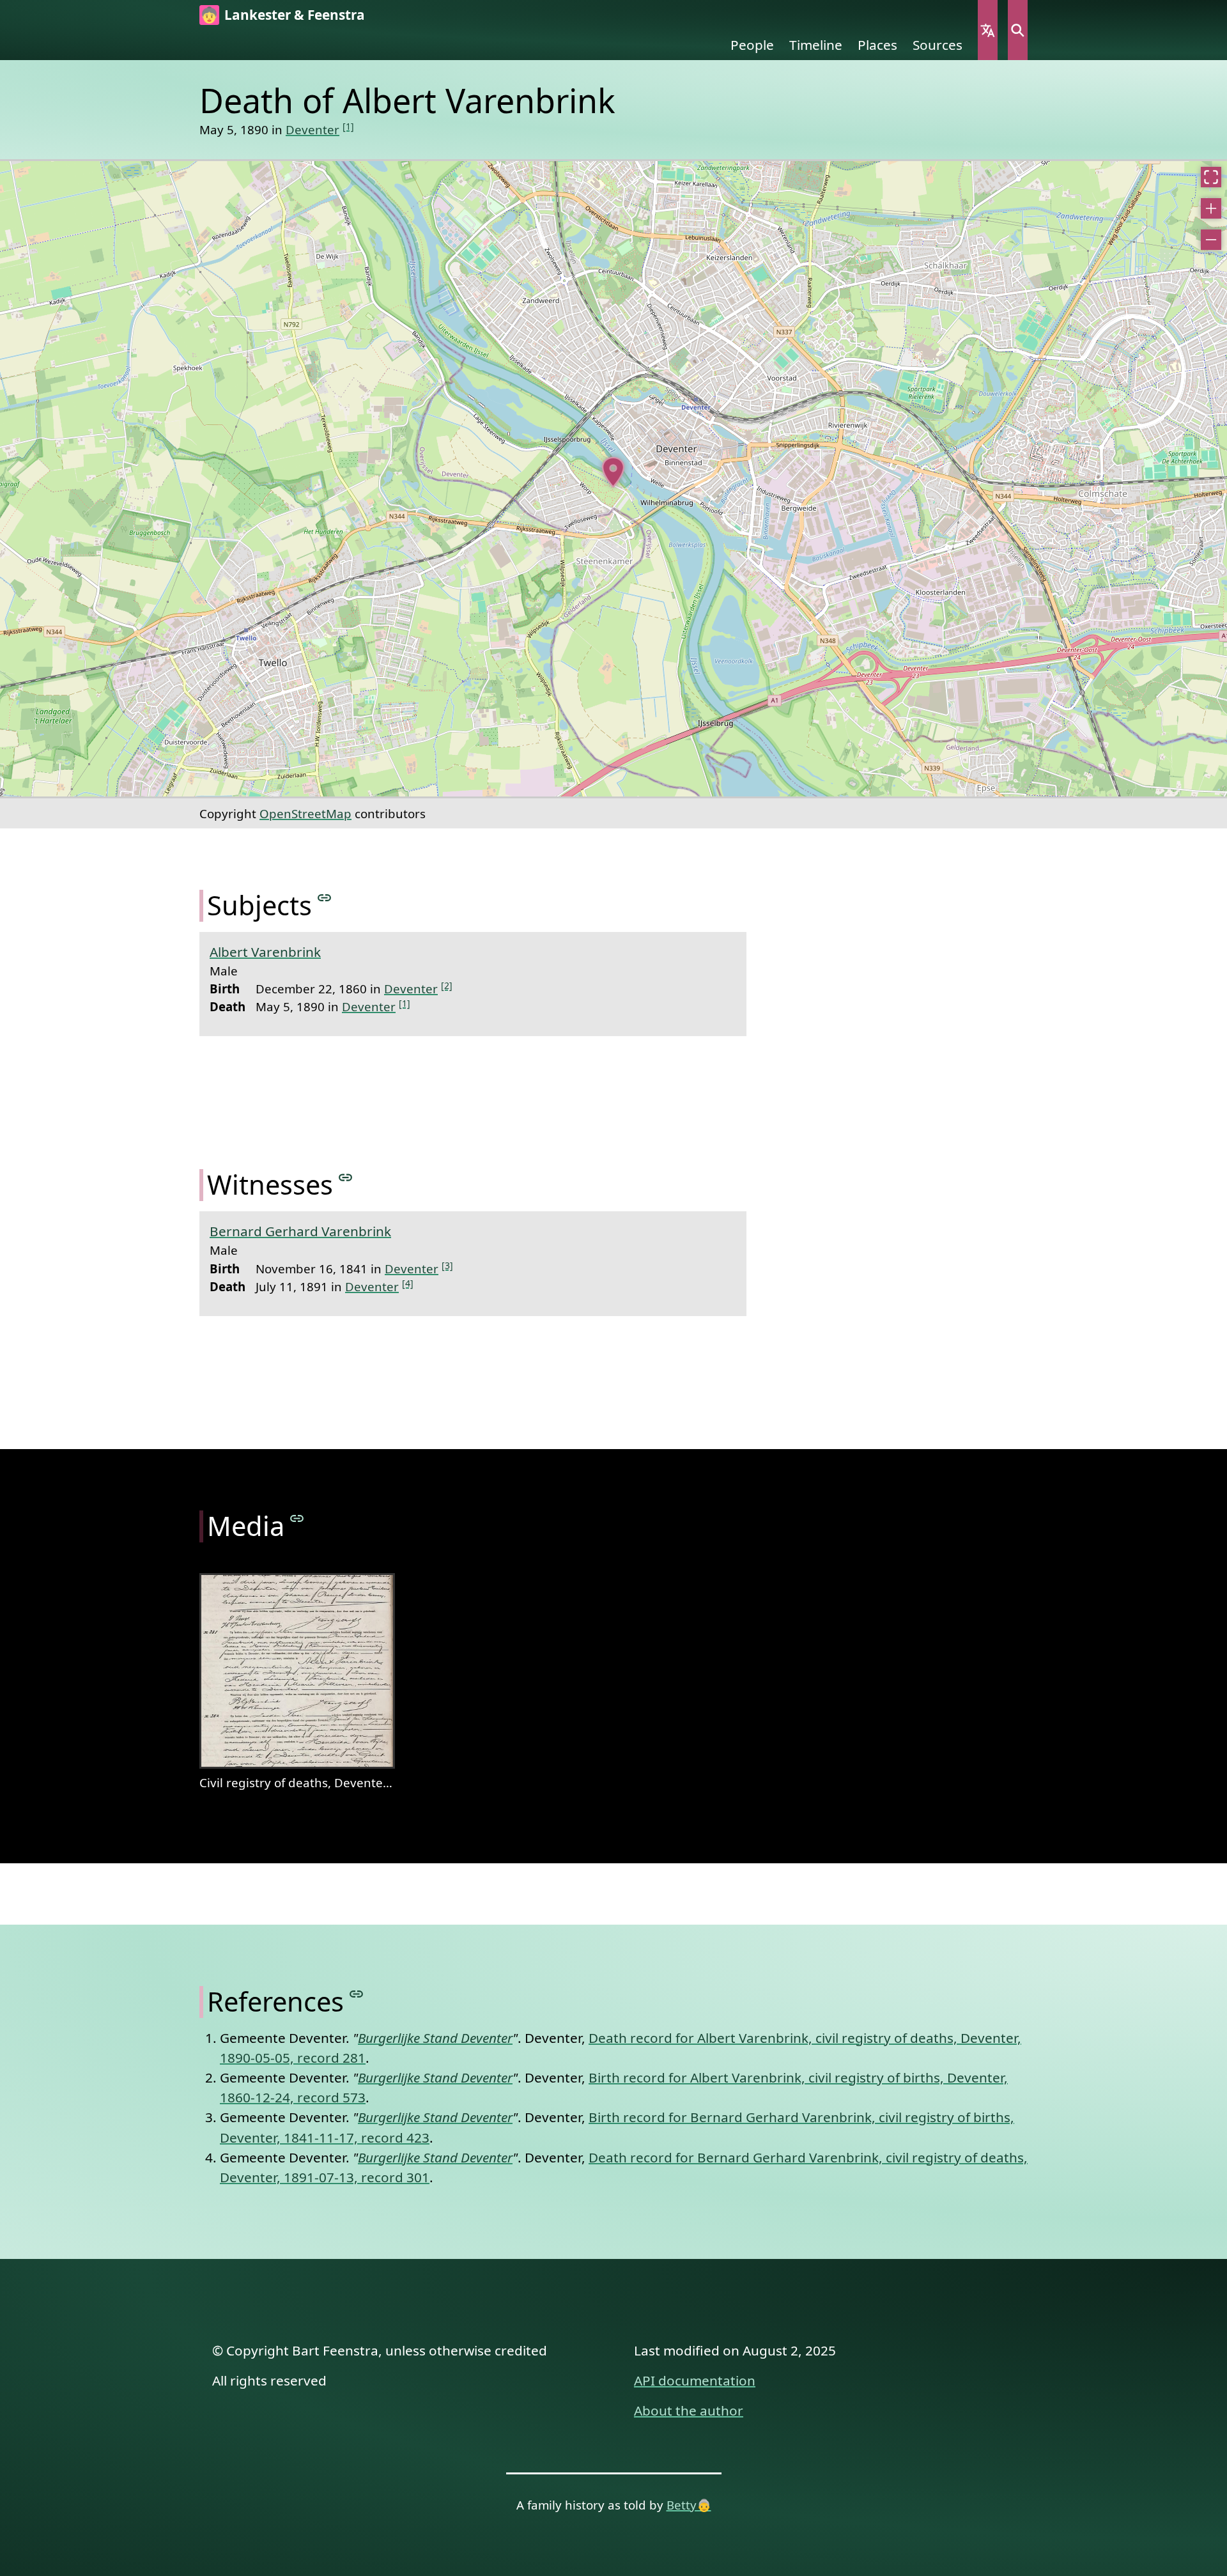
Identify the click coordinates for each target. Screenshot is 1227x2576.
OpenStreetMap (305, 813)
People (752, 45)
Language (988, 30)
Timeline (816, 45)
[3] (447, 1265)
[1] (348, 126)
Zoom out (1211, 240)
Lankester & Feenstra (295, 15)
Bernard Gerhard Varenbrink (300, 1231)
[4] (408, 1283)
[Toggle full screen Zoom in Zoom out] (613, 479)
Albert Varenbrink (265, 952)
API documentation (695, 2380)
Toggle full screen (1211, 177)
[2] (447, 985)
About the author (689, 2410)
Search (1018, 30)
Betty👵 (689, 2505)
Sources (938, 45)
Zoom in (1211, 208)
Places (877, 45)
